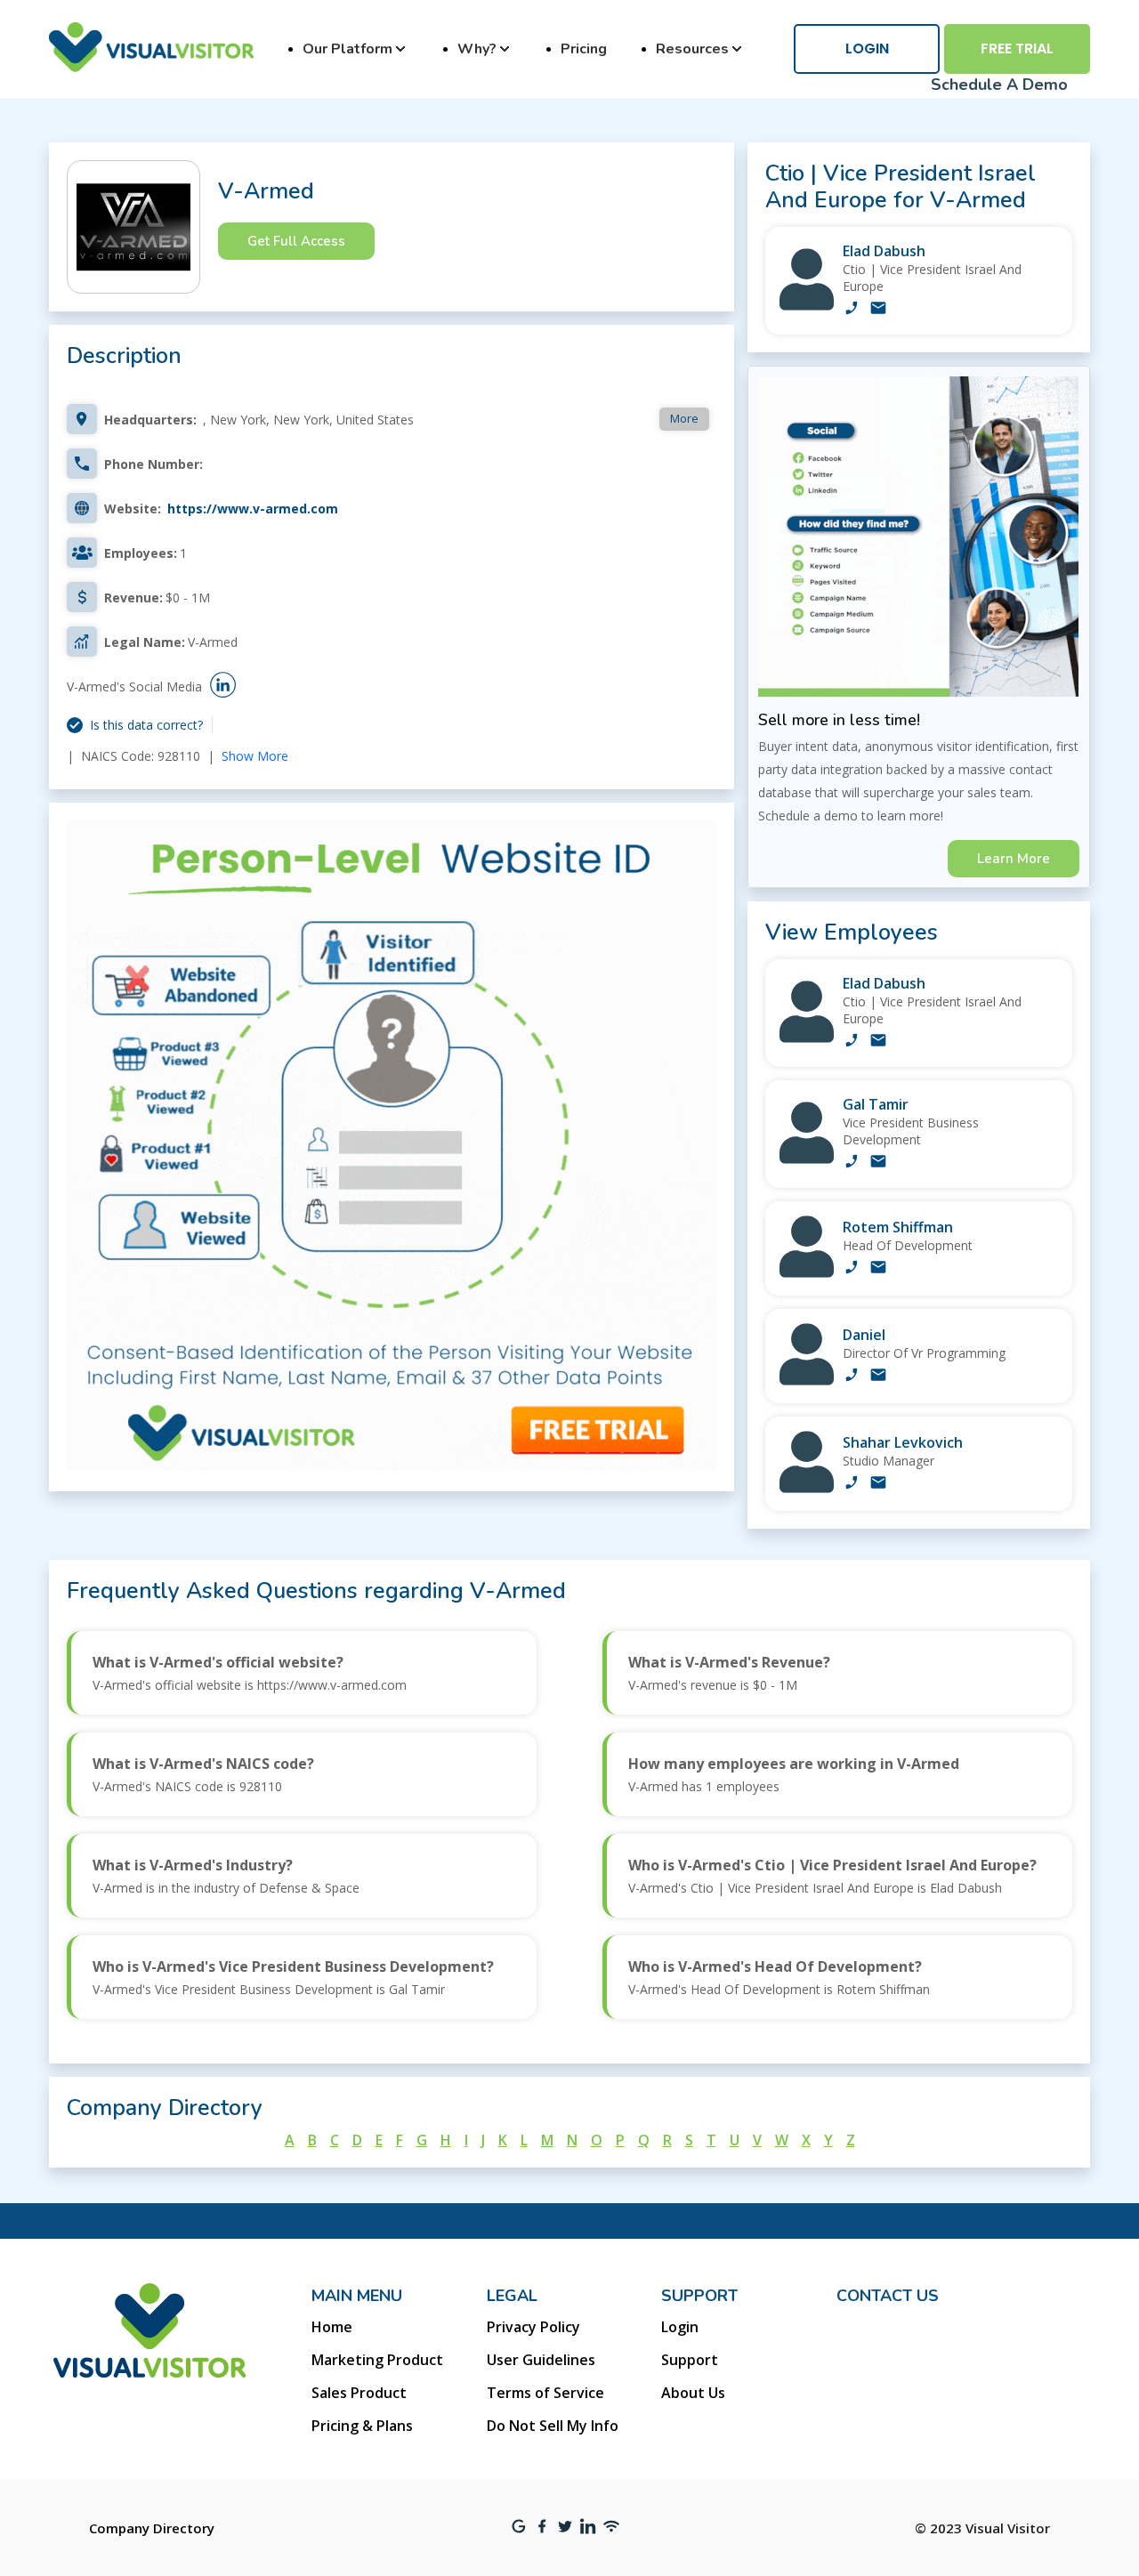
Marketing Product (377, 2360)
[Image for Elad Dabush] (807, 306)
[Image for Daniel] (807, 1381)
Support (690, 2360)
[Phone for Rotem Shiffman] (852, 1269)
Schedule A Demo (999, 85)
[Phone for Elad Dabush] (852, 310)
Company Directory (152, 2528)
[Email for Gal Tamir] (878, 1163)
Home (332, 2327)
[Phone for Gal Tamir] (852, 1163)
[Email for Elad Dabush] (878, 310)
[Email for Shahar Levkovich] (878, 1484)
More (684, 418)
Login (867, 48)
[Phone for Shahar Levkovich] (852, 1484)
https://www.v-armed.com (253, 509)
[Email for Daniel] (878, 1377)
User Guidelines (541, 2360)
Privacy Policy (533, 2327)
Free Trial (1017, 48)
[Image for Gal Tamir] (807, 1159)
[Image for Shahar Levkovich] (807, 1488)
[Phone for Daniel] (852, 1377)
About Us (693, 2393)
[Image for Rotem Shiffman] (807, 1273)
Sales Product (359, 2393)
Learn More (1014, 859)
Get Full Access (296, 241)
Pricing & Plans (362, 2426)
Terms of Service (545, 2393)
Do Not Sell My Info (553, 2426)
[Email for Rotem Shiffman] (878, 1269)
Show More (255, 756)
